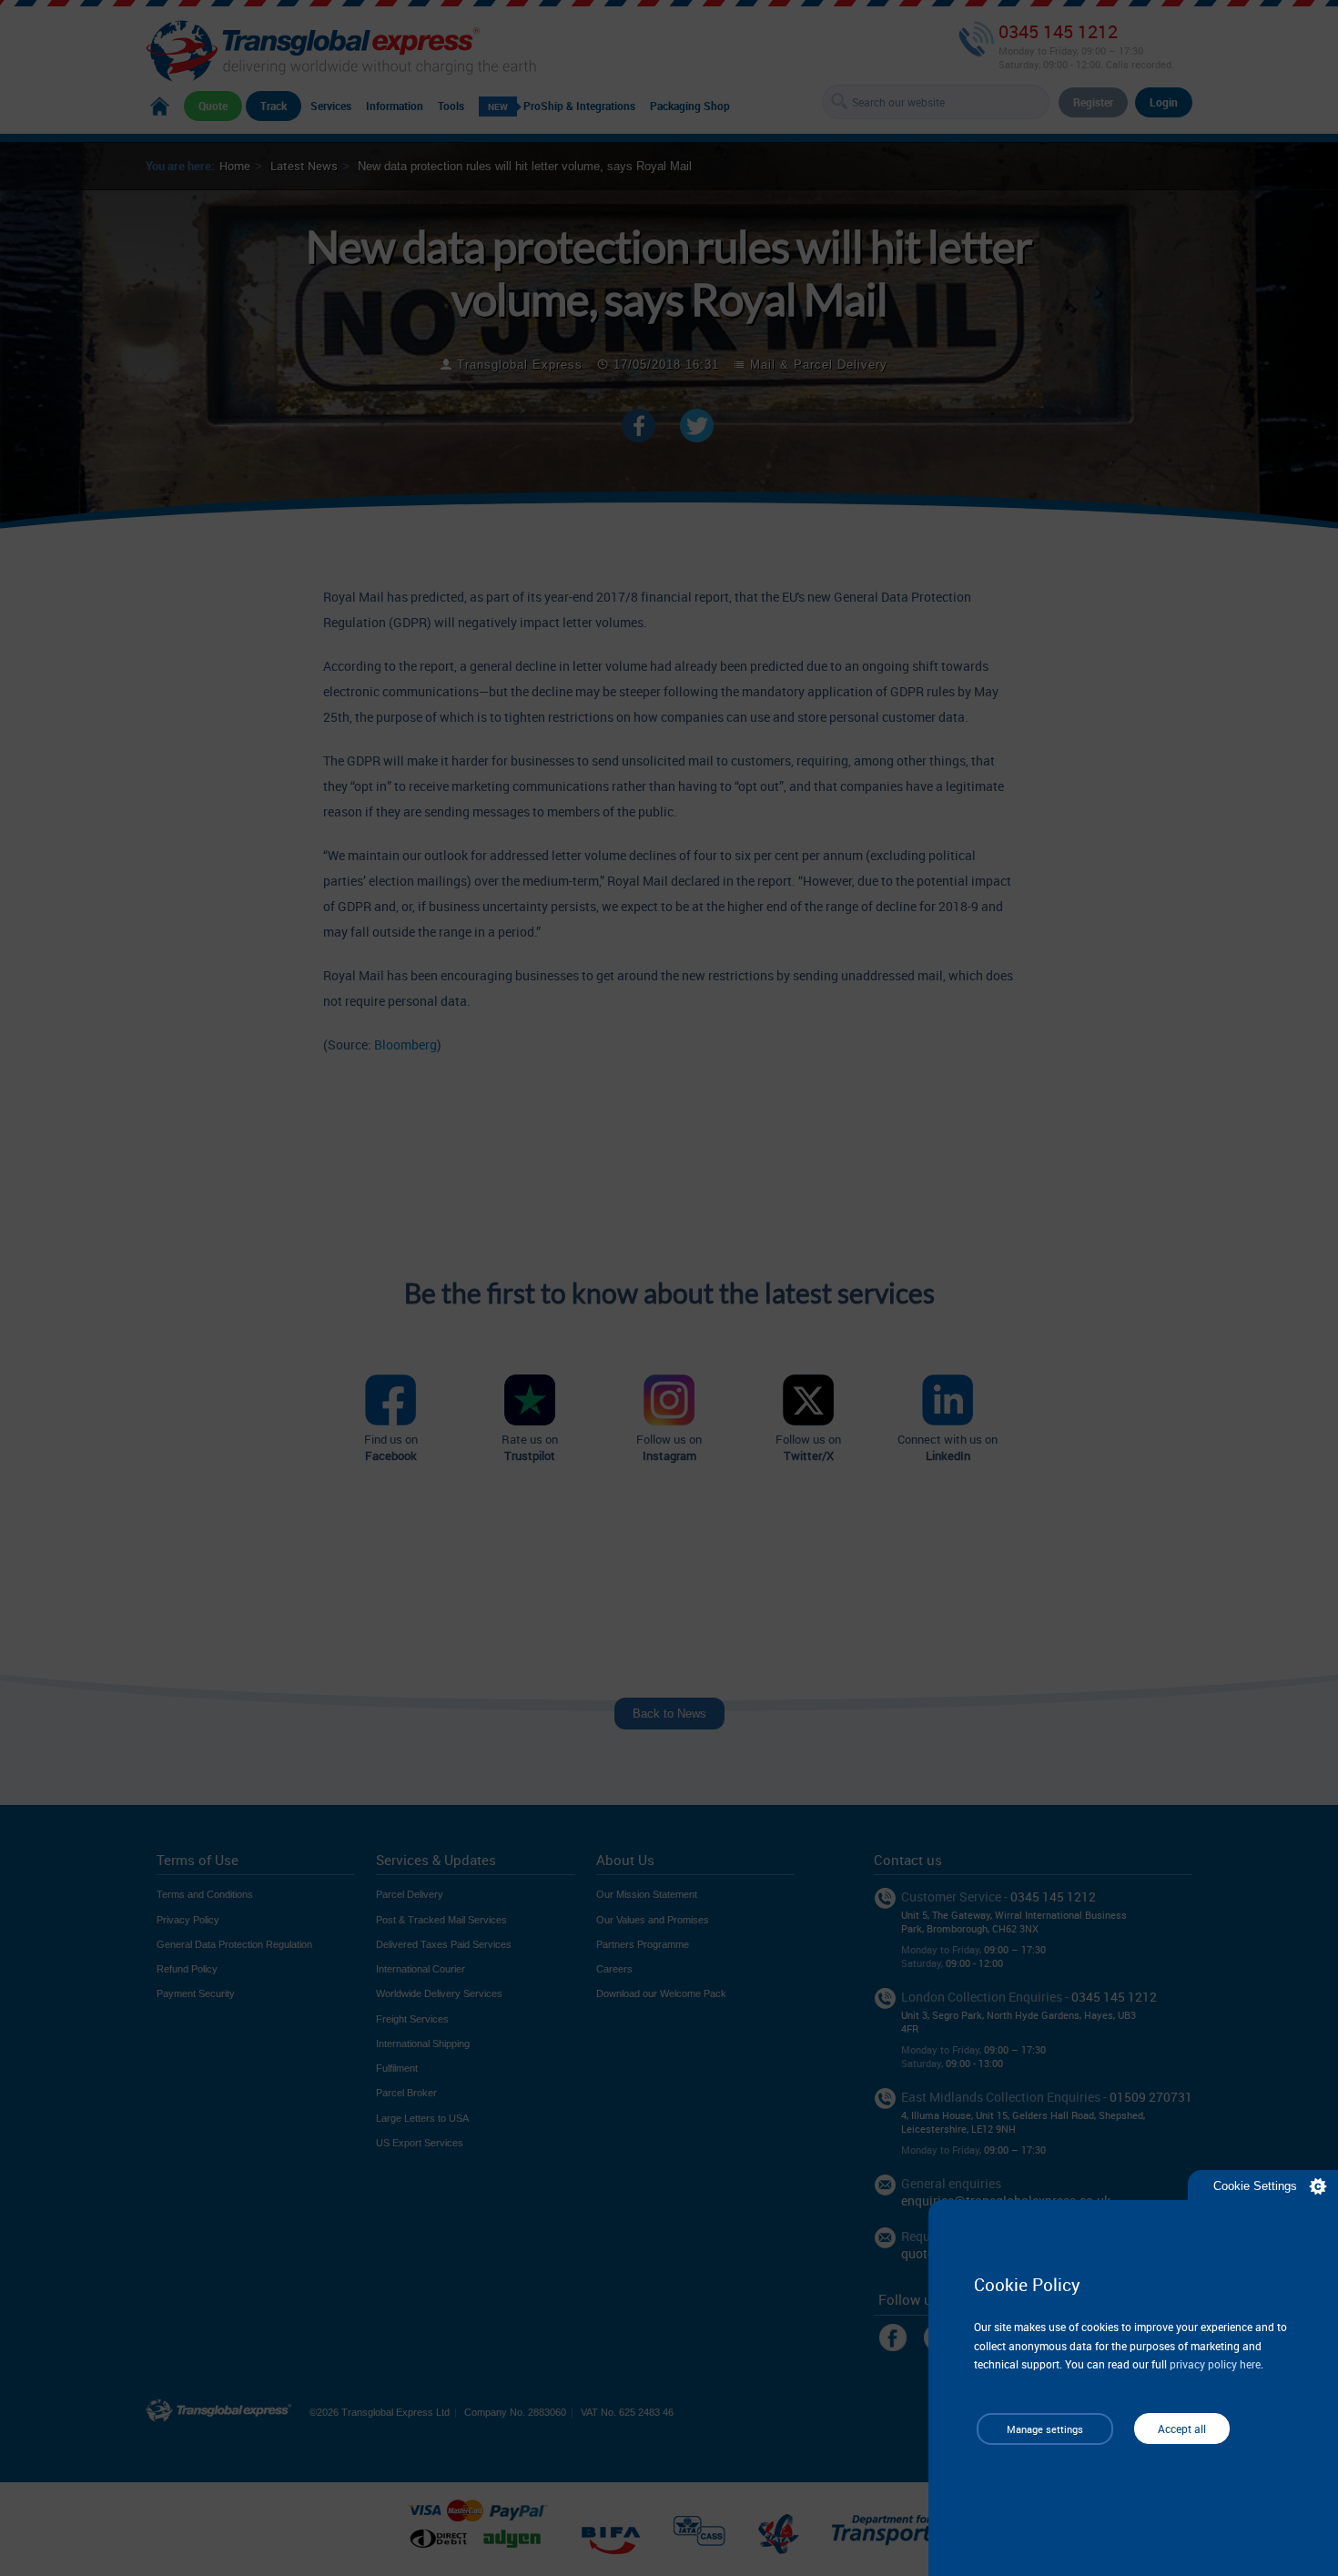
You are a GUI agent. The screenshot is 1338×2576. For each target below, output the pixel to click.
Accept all (1182, 2429)
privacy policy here (1215, 2364)
